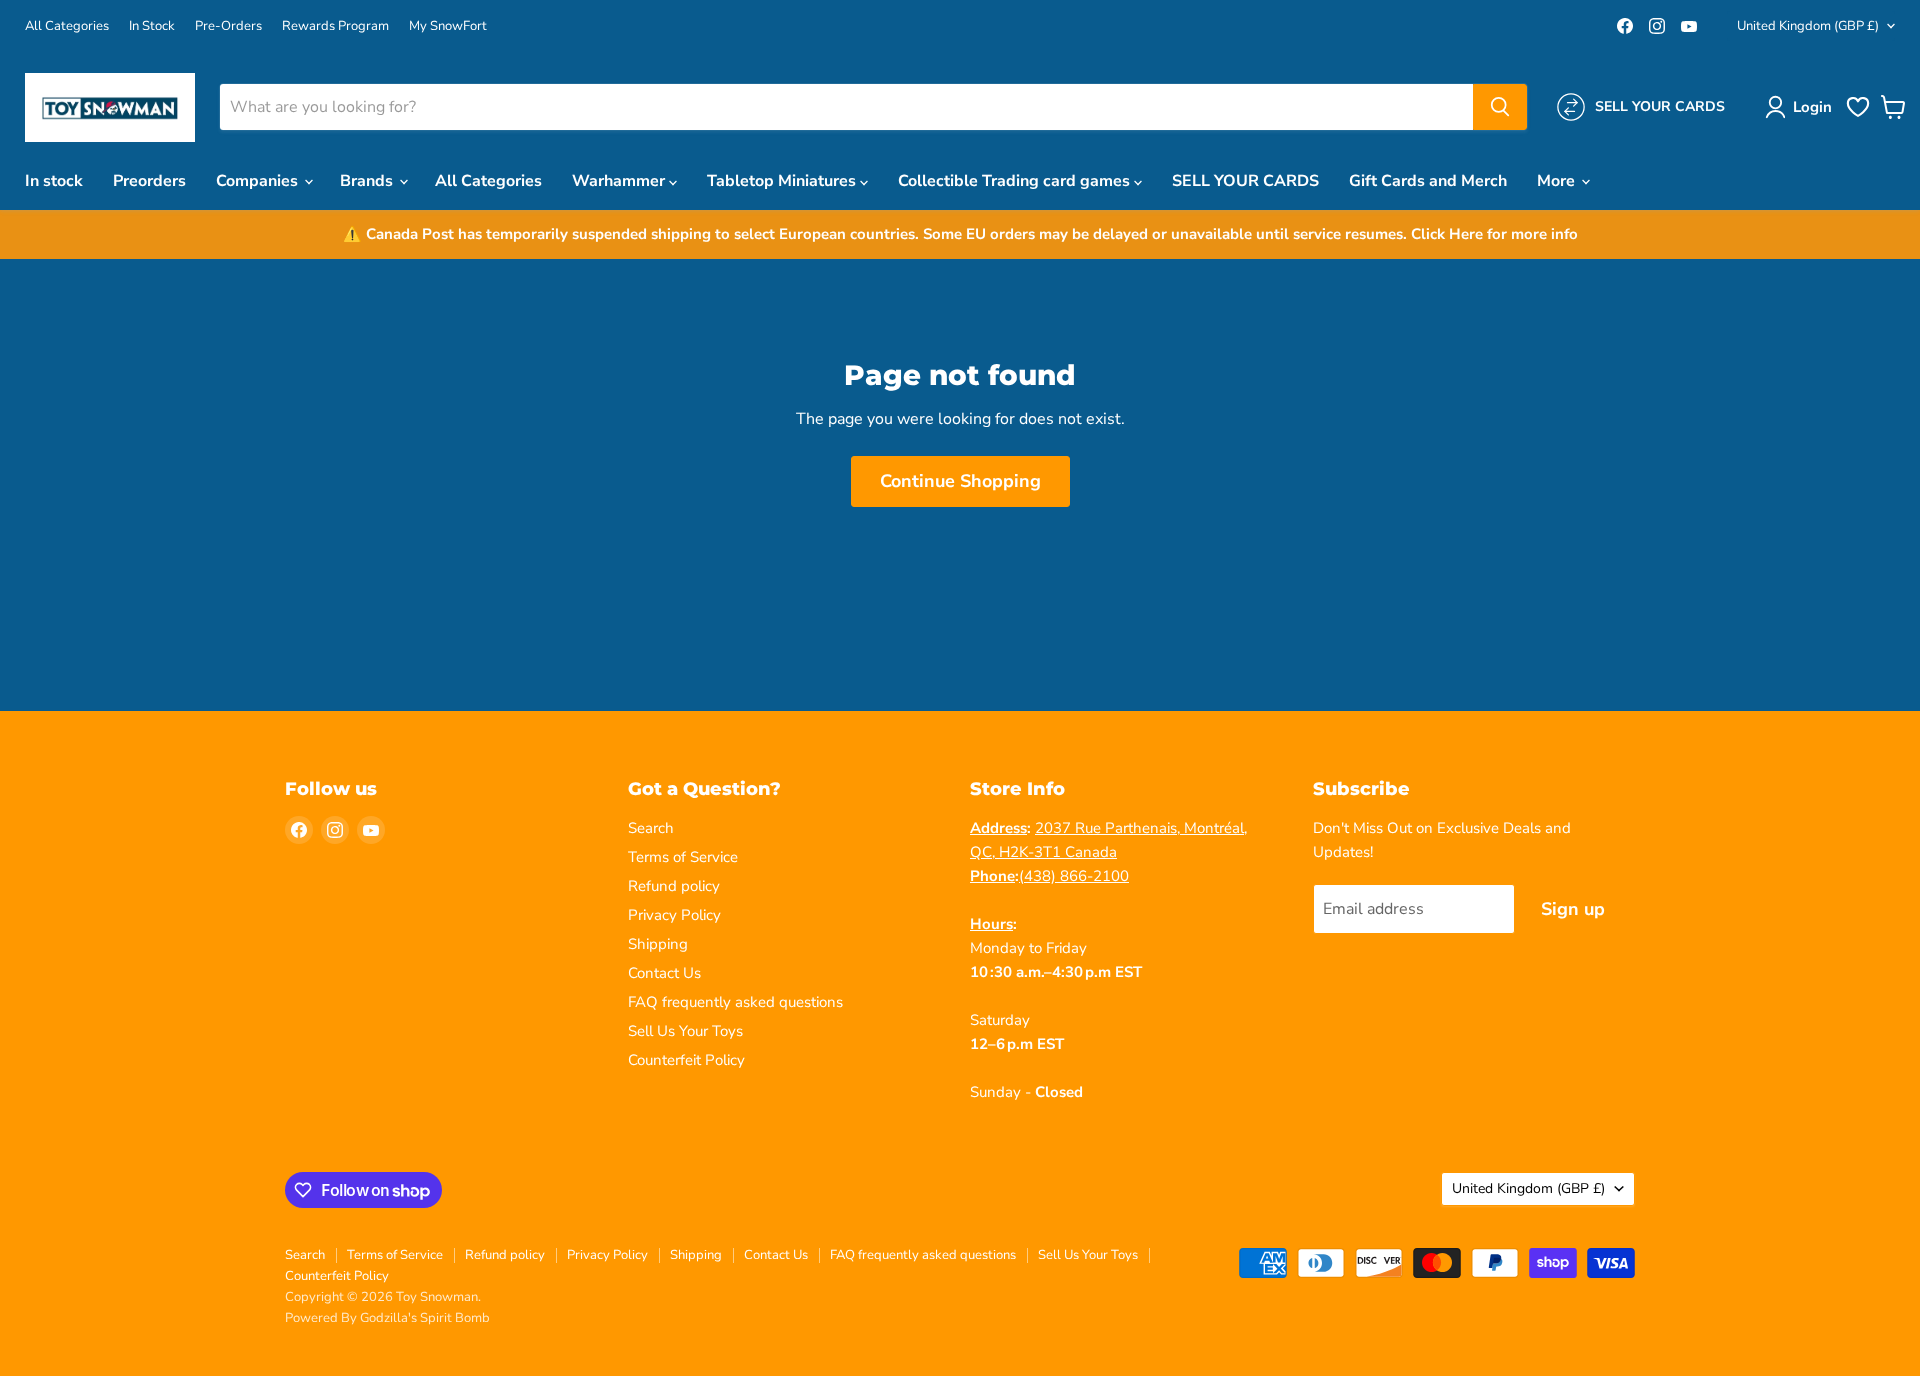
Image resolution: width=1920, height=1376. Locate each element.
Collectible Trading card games (1016, 181)
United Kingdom (1808, 26)
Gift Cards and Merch (1428, 181)
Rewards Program (335, 26)
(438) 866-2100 (1074, 876)
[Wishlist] (1858, 115)
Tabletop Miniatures (783, 181)
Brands (368, 181)
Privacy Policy (674, 915)
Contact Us (664, 973)
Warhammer (620, 181)
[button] (1802, 107)
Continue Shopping (960, 481)
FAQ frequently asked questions (735, 1002)
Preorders (149, 181)
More (1558, 181)
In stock (54, 181)
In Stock (152, 26)
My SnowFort (448, 26)
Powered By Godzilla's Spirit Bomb (387, 1318)
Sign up (1573, 909)
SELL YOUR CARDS (1245, 181)
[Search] (1500, 107)
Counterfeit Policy (686, 1060)
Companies (259, 181)
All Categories (67, 26)
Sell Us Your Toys (685, 1031)
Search (651, 828)
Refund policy (674, 886)
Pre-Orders (228, 26)
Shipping (658, 944)
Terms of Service (683, 857)
